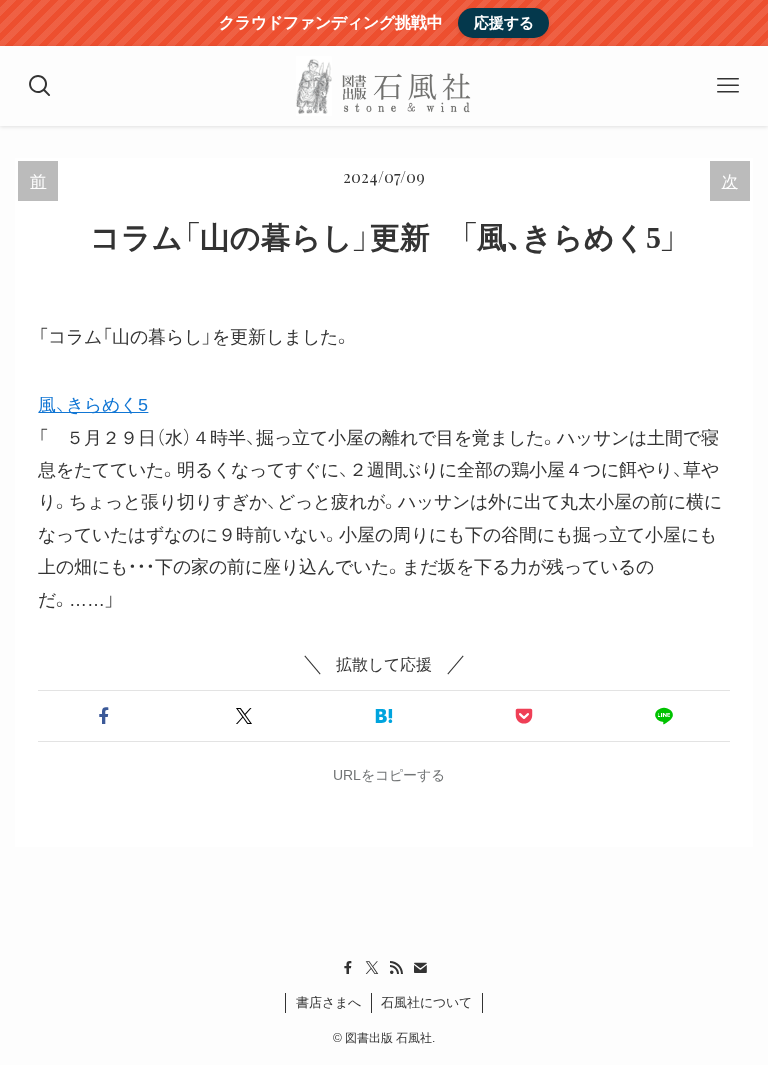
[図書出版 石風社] (383, 86)
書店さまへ (328, 1002)
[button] (104, 716)
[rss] (396, 968)
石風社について (426, 1002)
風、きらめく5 (93, 405)
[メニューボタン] (728, 86)
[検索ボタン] (40, 86)
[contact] (420, 968)
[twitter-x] (372, 968)
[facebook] (348, 968)
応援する (504, 22)
